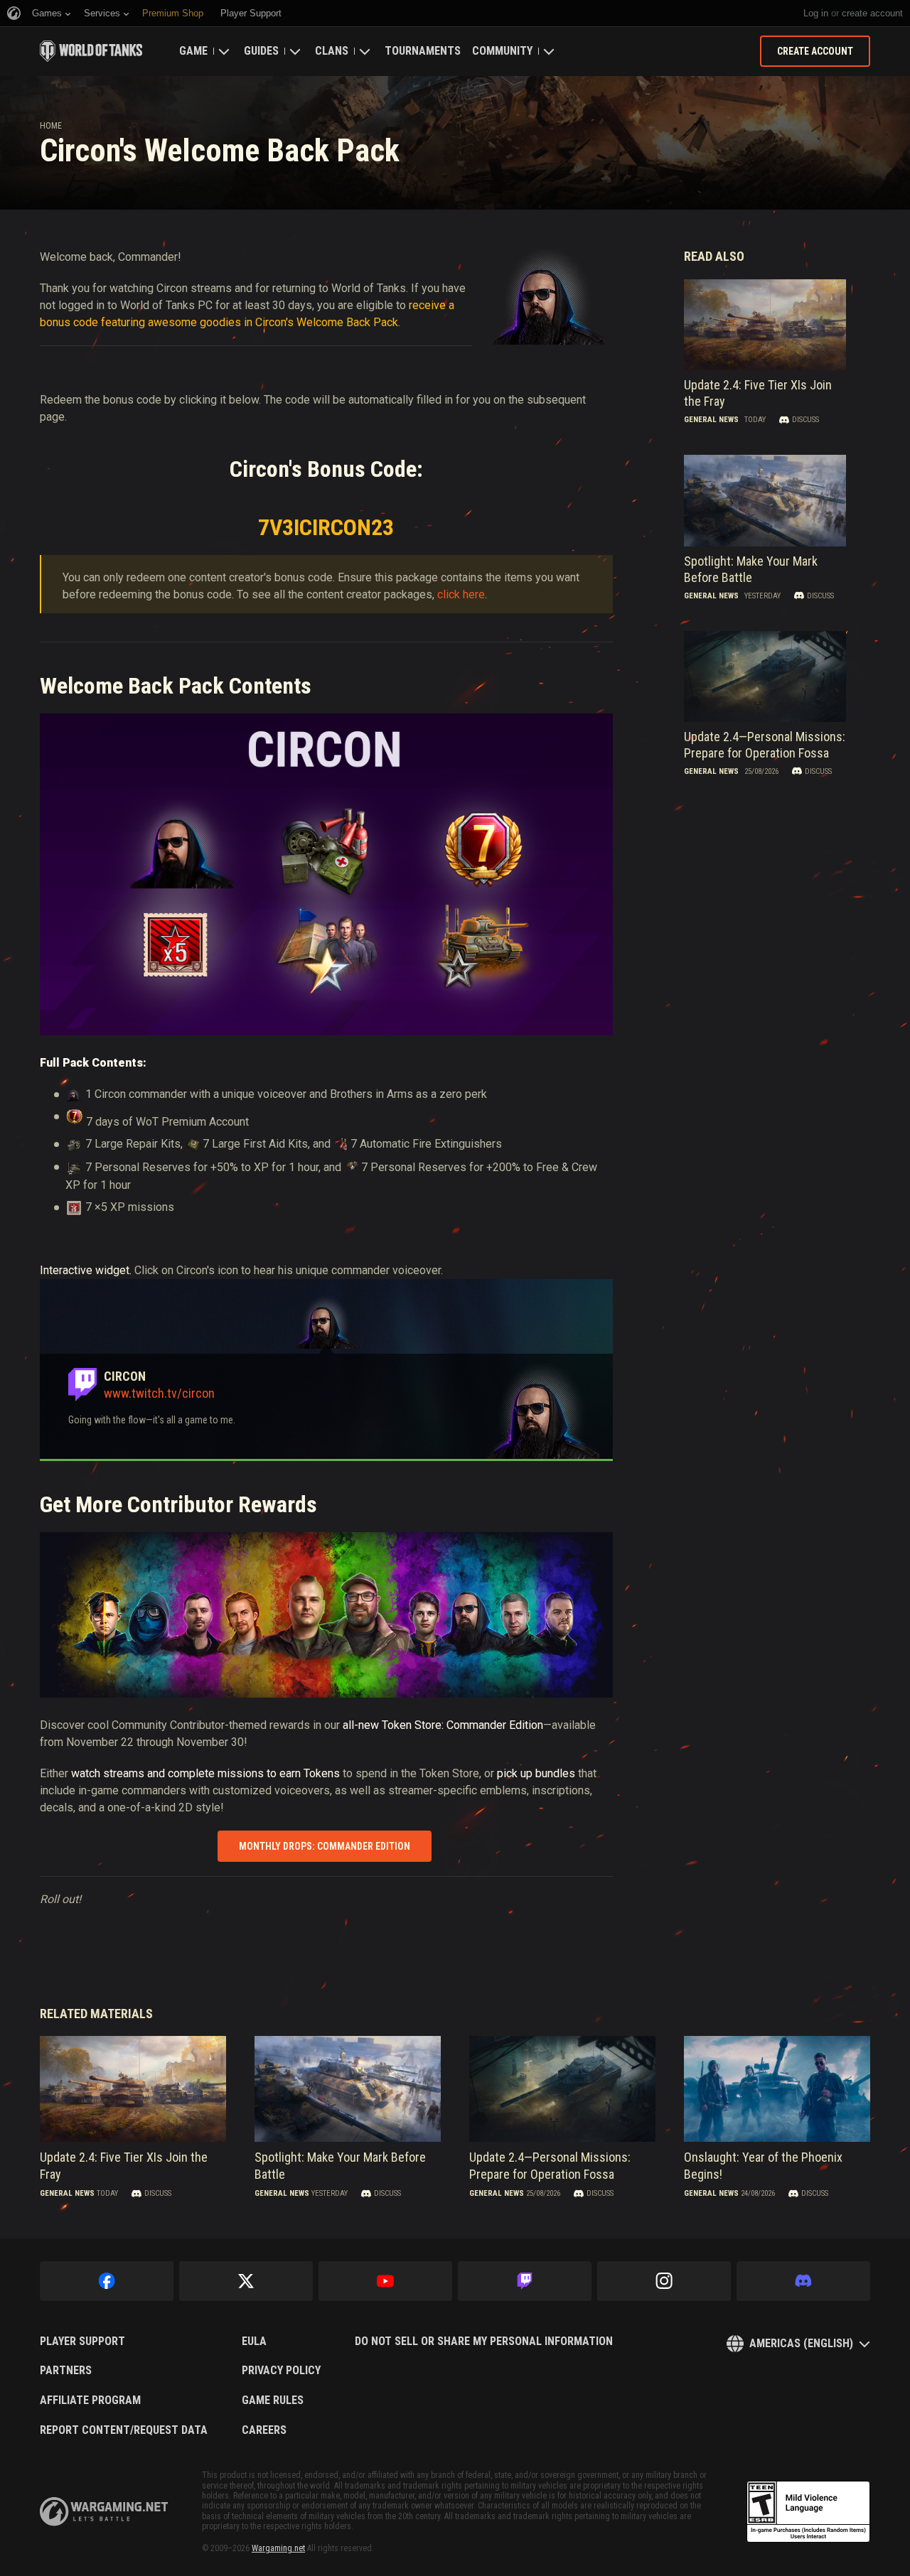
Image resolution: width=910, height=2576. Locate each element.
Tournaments (423, 51)
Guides (261, 51)
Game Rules (273, 2400)
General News (711, 420)
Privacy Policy (281, 2371)
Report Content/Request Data (124, 2430)
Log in (816, 13)
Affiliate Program (90, 2400)
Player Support (82, 2341)
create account (872, 13)
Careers (264, 2430)
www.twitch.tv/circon (159, 1393)
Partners (66, 2371)
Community (502, 51)
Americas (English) (801, 2343)
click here (461, 594)
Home (51, 126)
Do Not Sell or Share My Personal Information (484, 2341)
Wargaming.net (278, 2548)
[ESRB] (808, 2512)
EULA (254, 2341)
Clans (332, 51)
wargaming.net (104, 2512)
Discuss (805, 420)
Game (193, 51)
